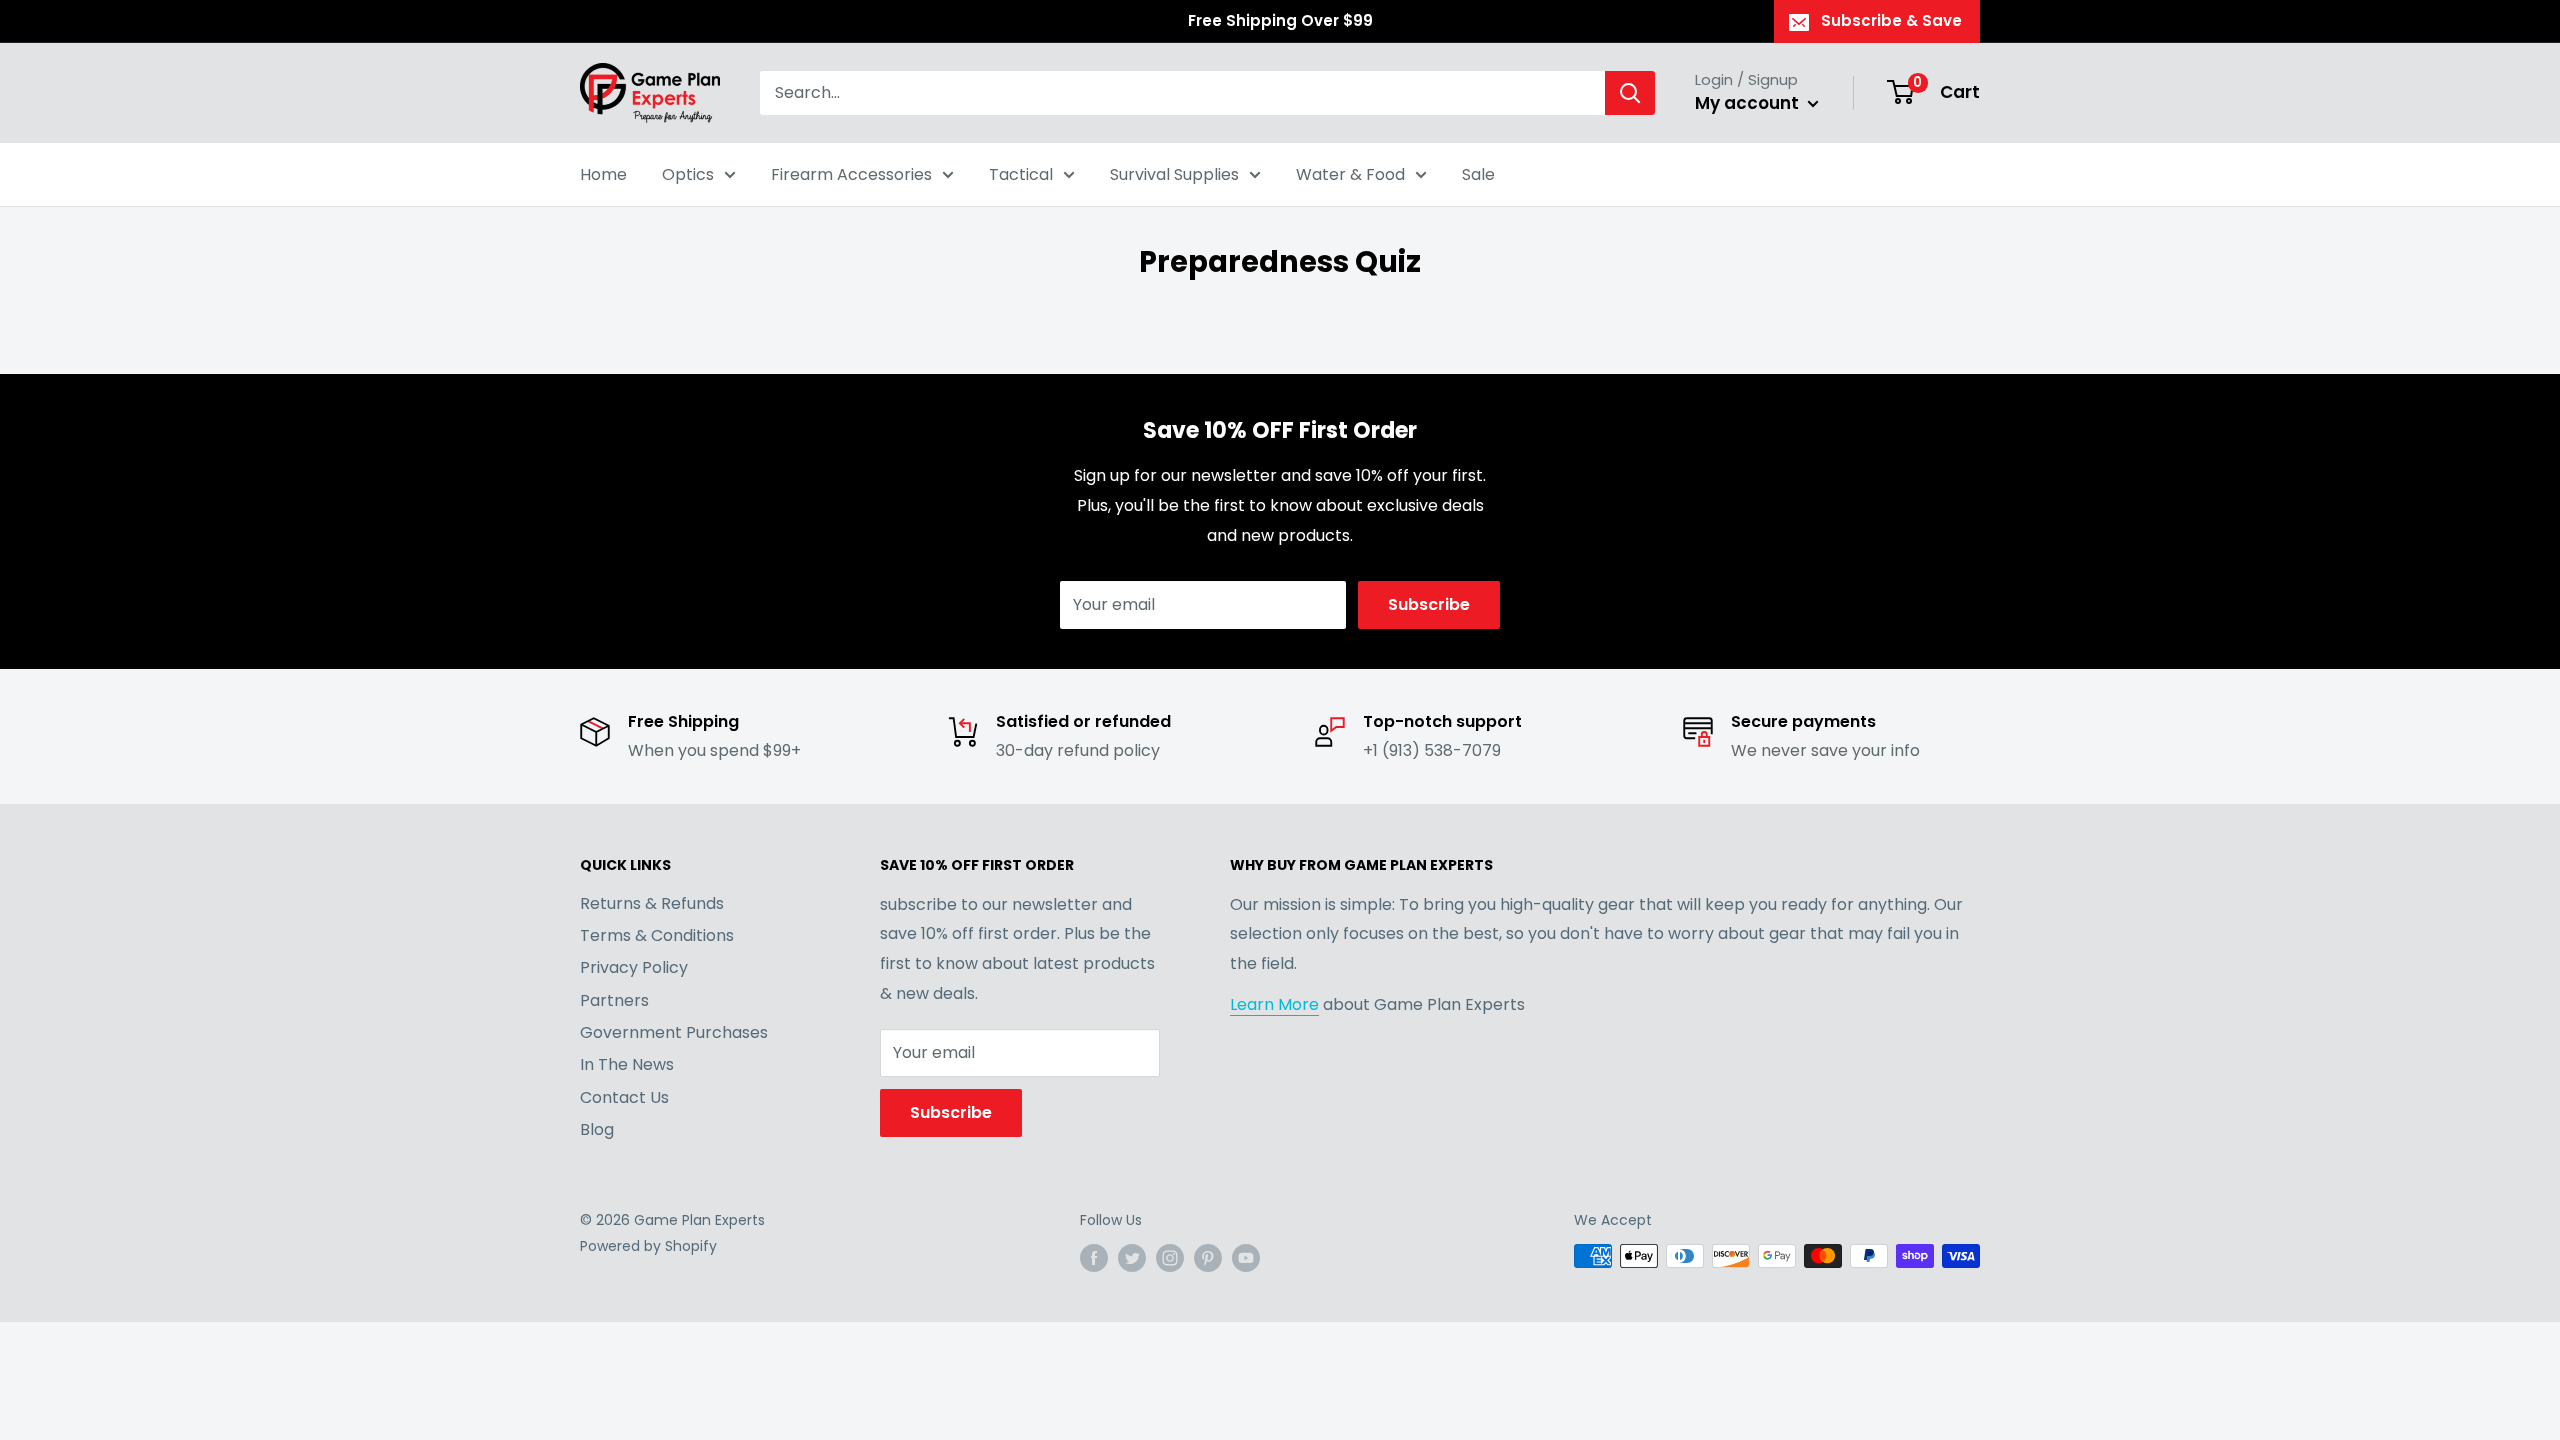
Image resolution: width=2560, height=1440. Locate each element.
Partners (614, 1000)
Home (603, 174)
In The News (627, 1064)
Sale (1478, 174)
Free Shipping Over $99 (1280, 20)
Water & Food (1350, 174)
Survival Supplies (1174, 174)
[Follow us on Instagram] (1170, 1258)
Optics (688, 174)
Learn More (1274, 1004)
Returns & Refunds (652, 903)
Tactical (1021, 174)
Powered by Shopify (648, 1246)
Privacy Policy (634, 967)
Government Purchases (674, 1032)
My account (1749, 103)
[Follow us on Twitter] (1132, 1258)
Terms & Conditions (657, 935)
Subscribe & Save (1891, 20)
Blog (597, 1129)
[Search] (1630, 93)
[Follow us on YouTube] (1246, 1258)
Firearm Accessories (851, 174)
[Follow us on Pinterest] (1208, 1258)
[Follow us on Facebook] (1094, 1258)
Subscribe (1429, 604)
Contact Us (624, 1097)
